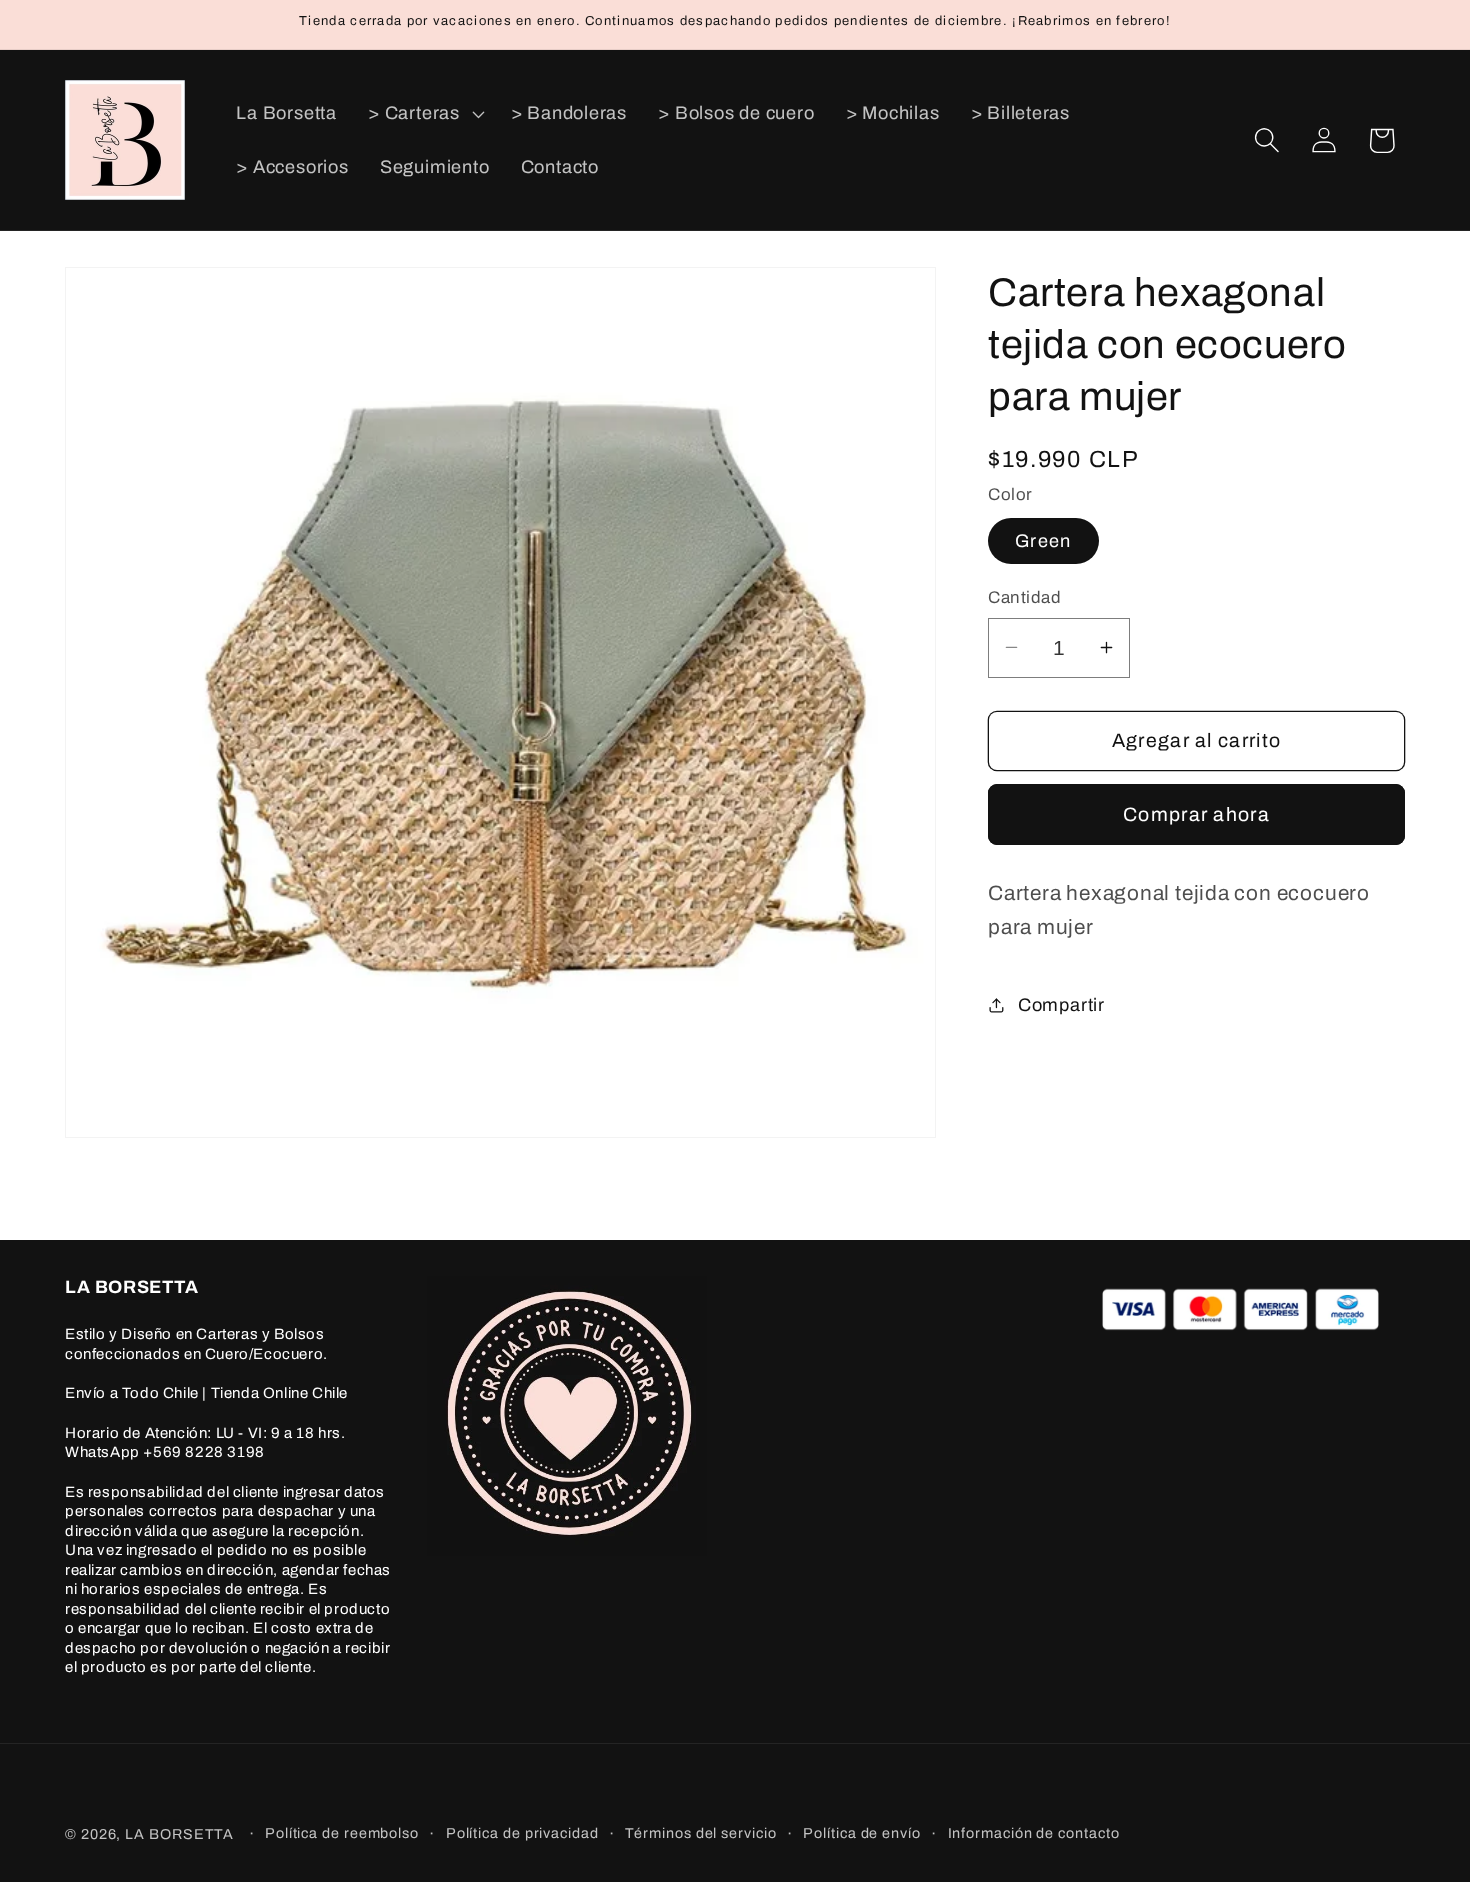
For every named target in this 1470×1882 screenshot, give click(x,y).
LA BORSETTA (179, 1834)
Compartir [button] (1061, 1004)
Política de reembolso (342, 1833)
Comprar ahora (1196, 813)
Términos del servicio (700, 1833)
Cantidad (1024, 597)
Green (1043, 541)
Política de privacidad (522, 1833)
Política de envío (861, 1833)
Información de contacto (1034, 1833)
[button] (424, 114)
